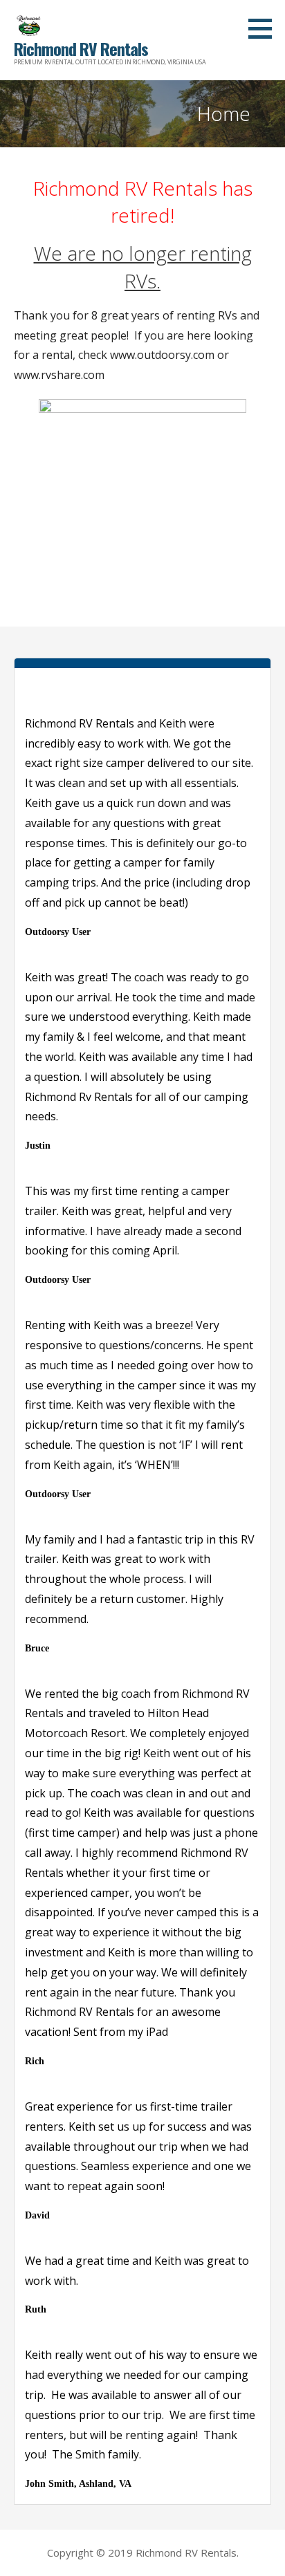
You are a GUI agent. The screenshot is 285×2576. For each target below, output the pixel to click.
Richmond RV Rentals (81, 48)
